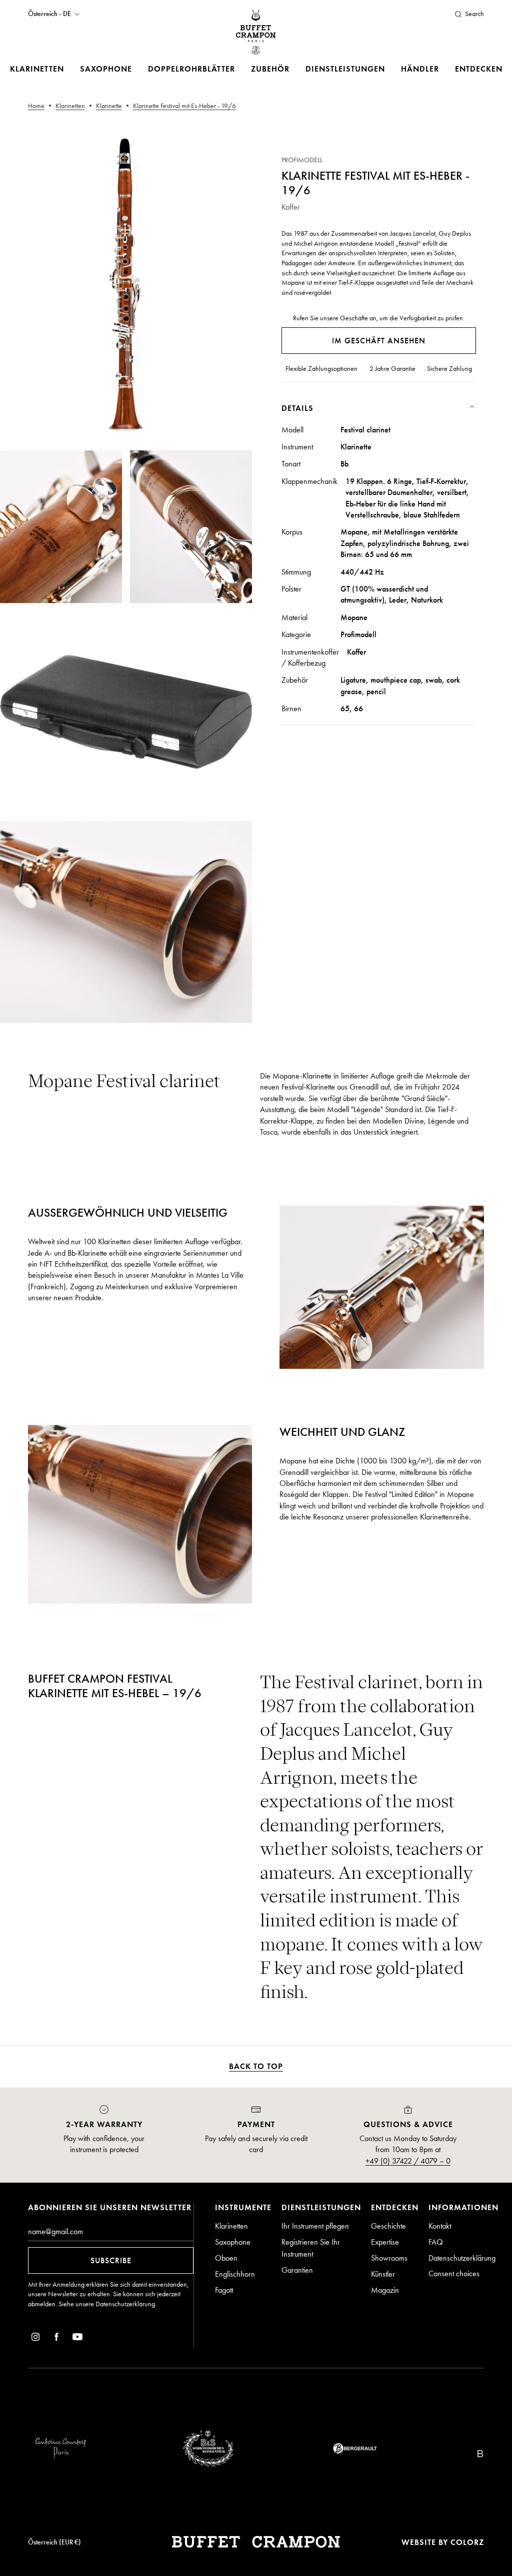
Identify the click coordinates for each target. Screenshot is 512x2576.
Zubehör (270, 69)
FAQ (436, 2242)
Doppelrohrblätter (191, 69)
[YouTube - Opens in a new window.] (77, 2339)
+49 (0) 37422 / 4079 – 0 (408, 2161)
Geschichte (388, 2226)
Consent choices (454, 2273)
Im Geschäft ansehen (379, 341)
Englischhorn (235, 2274)
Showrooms (389, 2258)
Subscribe (111, 2260)
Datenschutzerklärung (125, 2304)
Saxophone (106, 69)
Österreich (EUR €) (54, 2542)
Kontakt (440, 2226)
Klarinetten (37, 69)
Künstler (383, 2274)
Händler (420, 69)
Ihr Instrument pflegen (315, 2226)
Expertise (385, 2242)
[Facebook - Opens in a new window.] (56, 2339)
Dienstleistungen (345, 69)
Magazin (385, 2290)
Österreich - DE (49, 14)
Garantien (297, 2270)
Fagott (224, 2290)
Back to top (256, 2066)
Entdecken (479, 69)
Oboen (226, 2258)
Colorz (467, 2542)
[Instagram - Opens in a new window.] (35, 2339)
